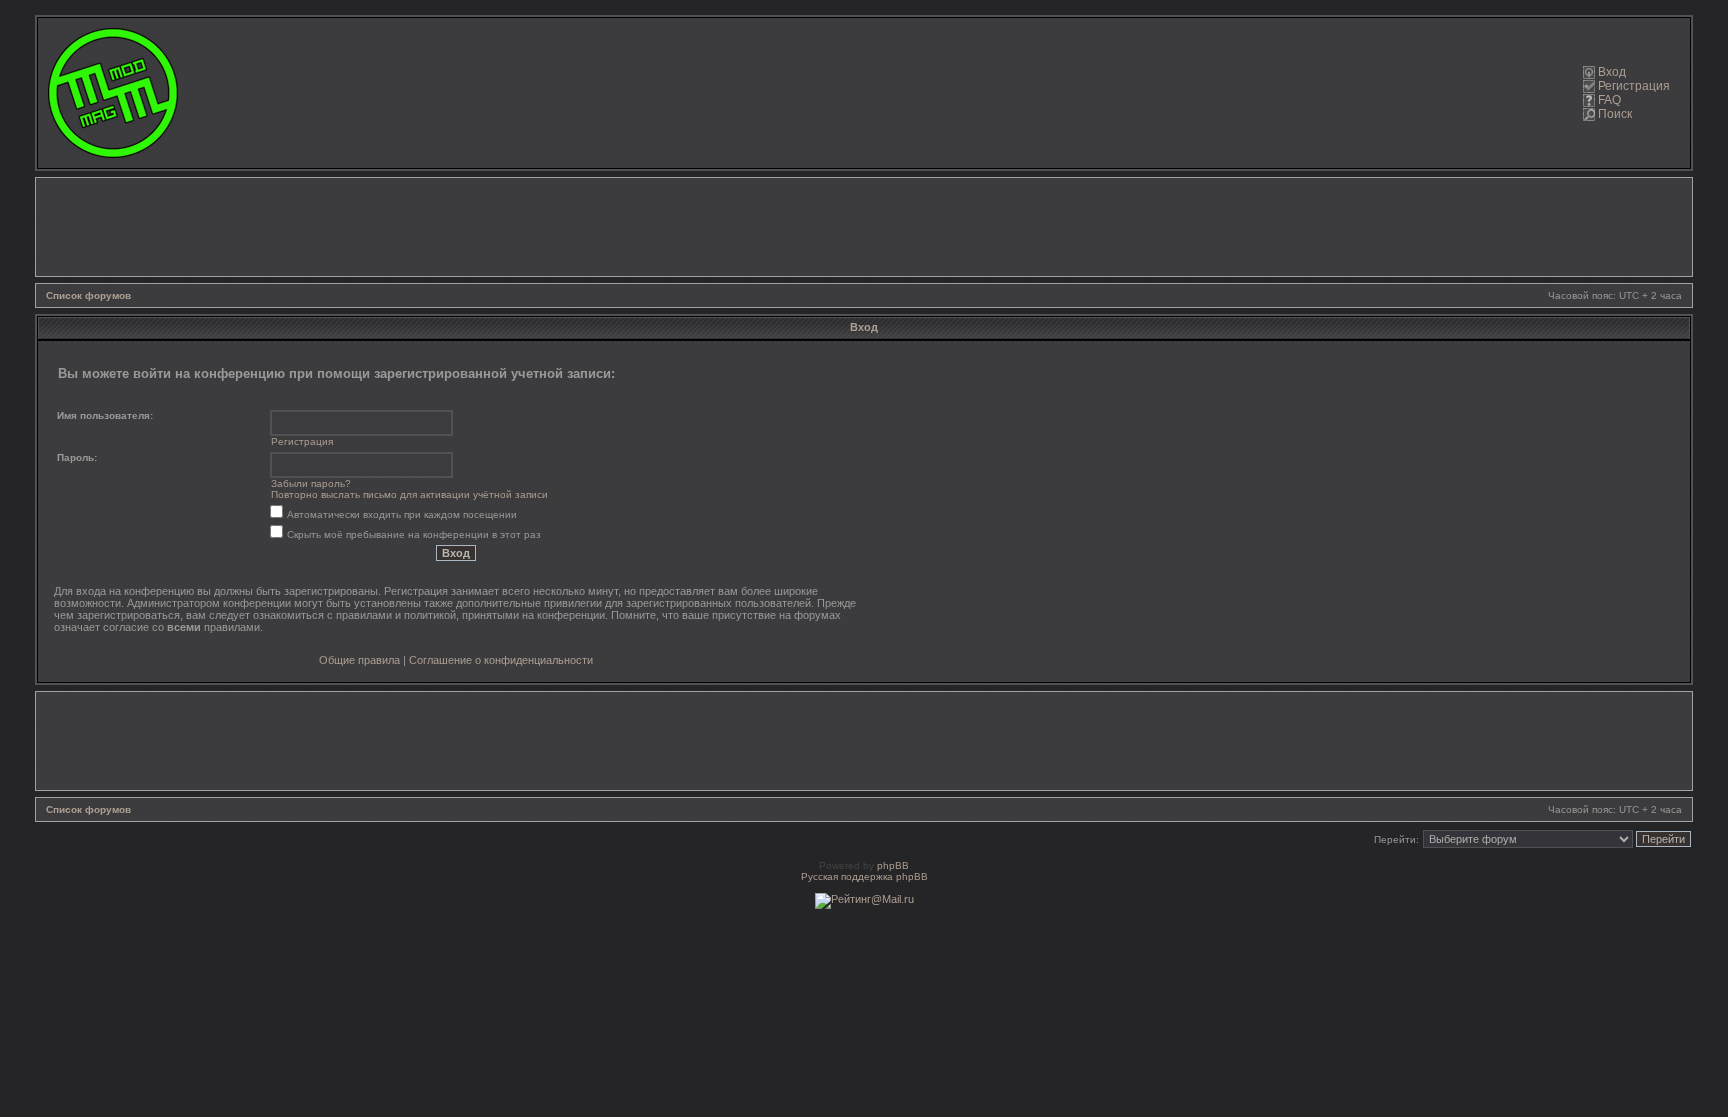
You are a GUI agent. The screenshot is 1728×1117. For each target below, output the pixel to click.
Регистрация (1634, 86)
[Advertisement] (864, 227)
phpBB (893, 865)
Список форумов (88, 295)
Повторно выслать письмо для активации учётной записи (409, 494)
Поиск (1615, 114)
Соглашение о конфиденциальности (501, 660)
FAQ (1609, 100)
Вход (1612, 72)
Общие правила (359, 660)
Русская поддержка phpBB (864, 876)
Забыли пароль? (311, 483)
